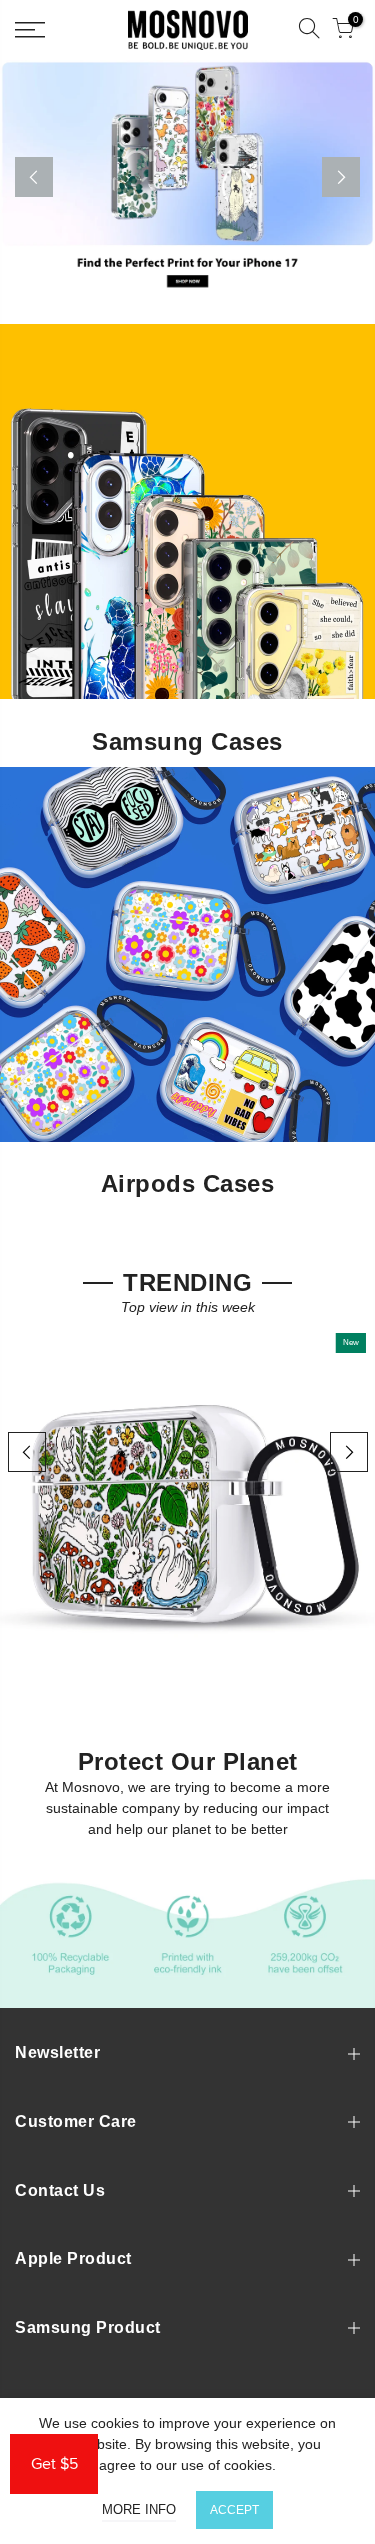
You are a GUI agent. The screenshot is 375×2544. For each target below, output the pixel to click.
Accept (234, 2510)
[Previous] (34, 177)
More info (139, 2509)
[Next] (341, 177)
